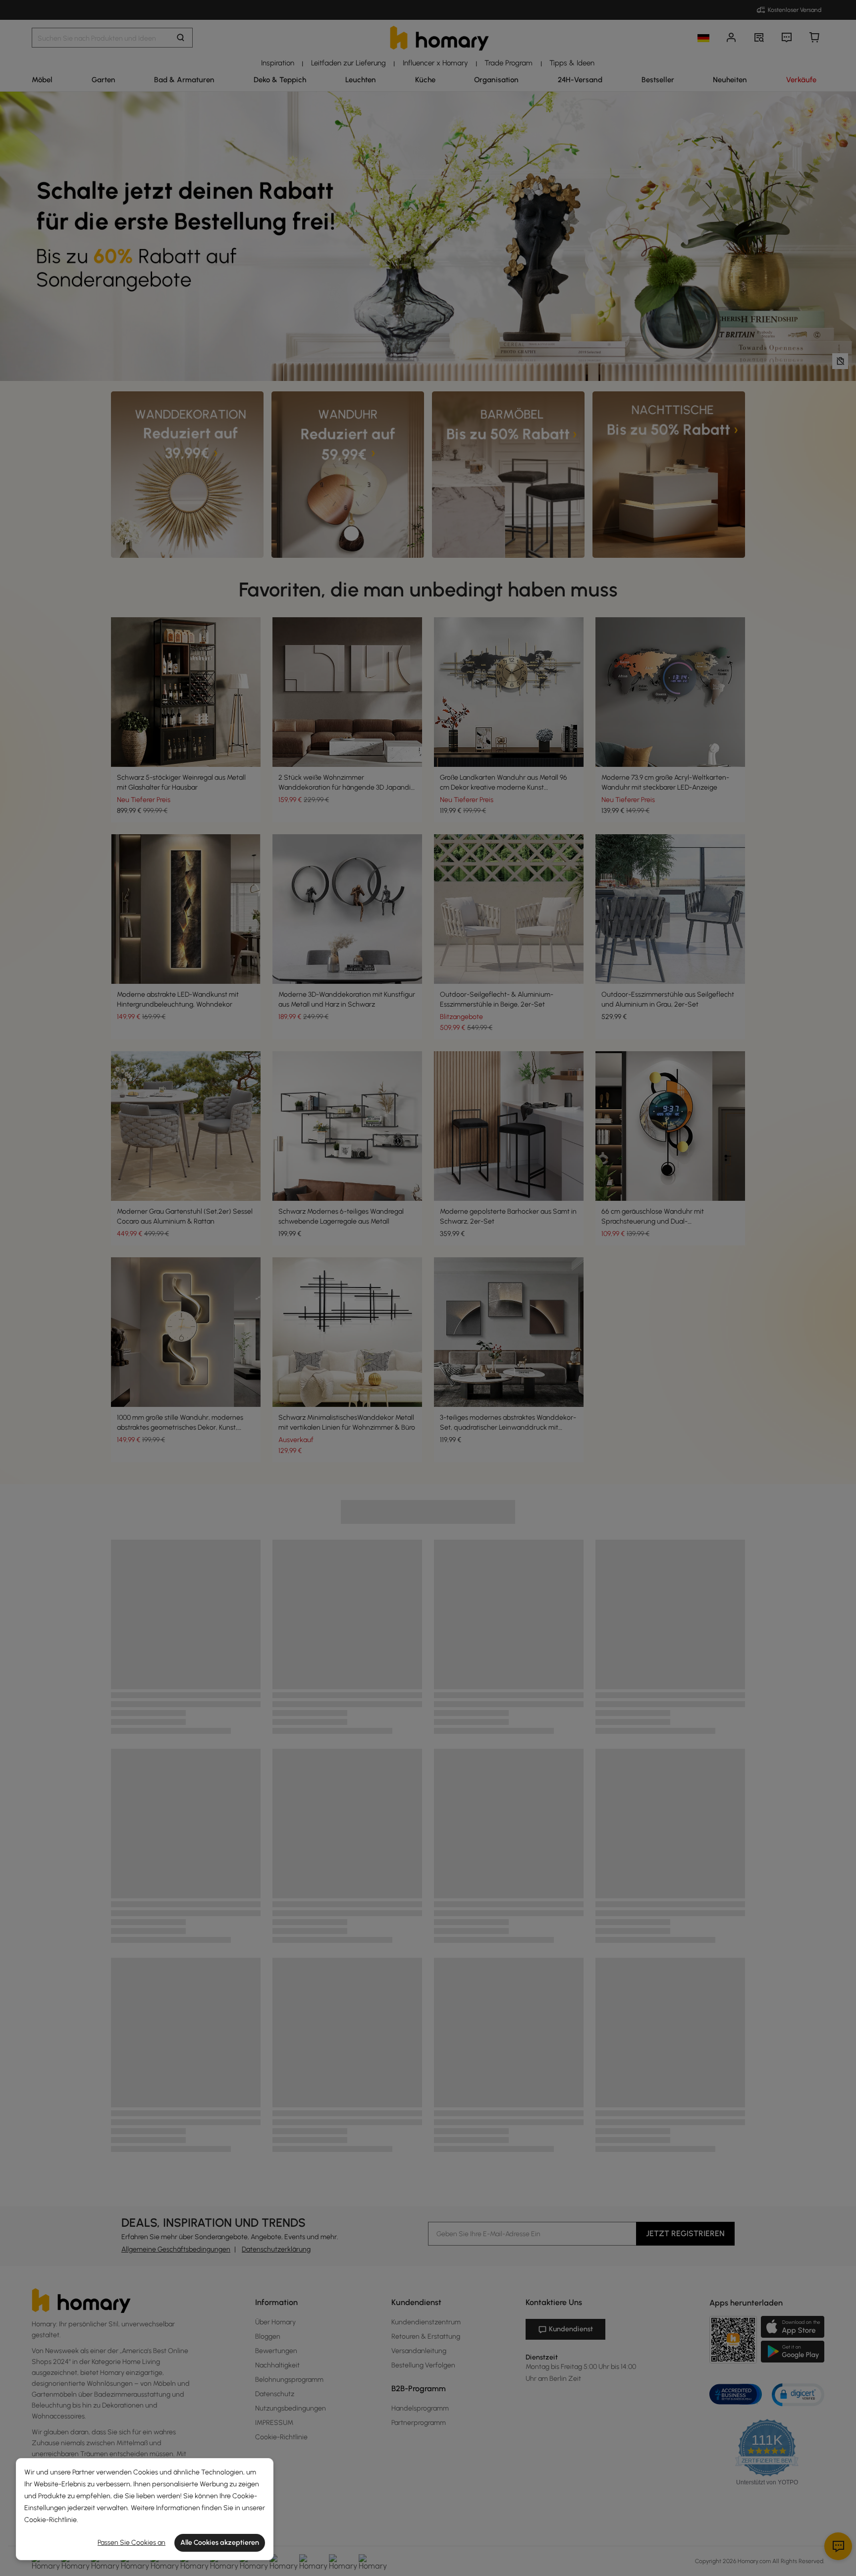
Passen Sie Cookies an (132, 2543)
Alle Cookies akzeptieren (220, 2543)
